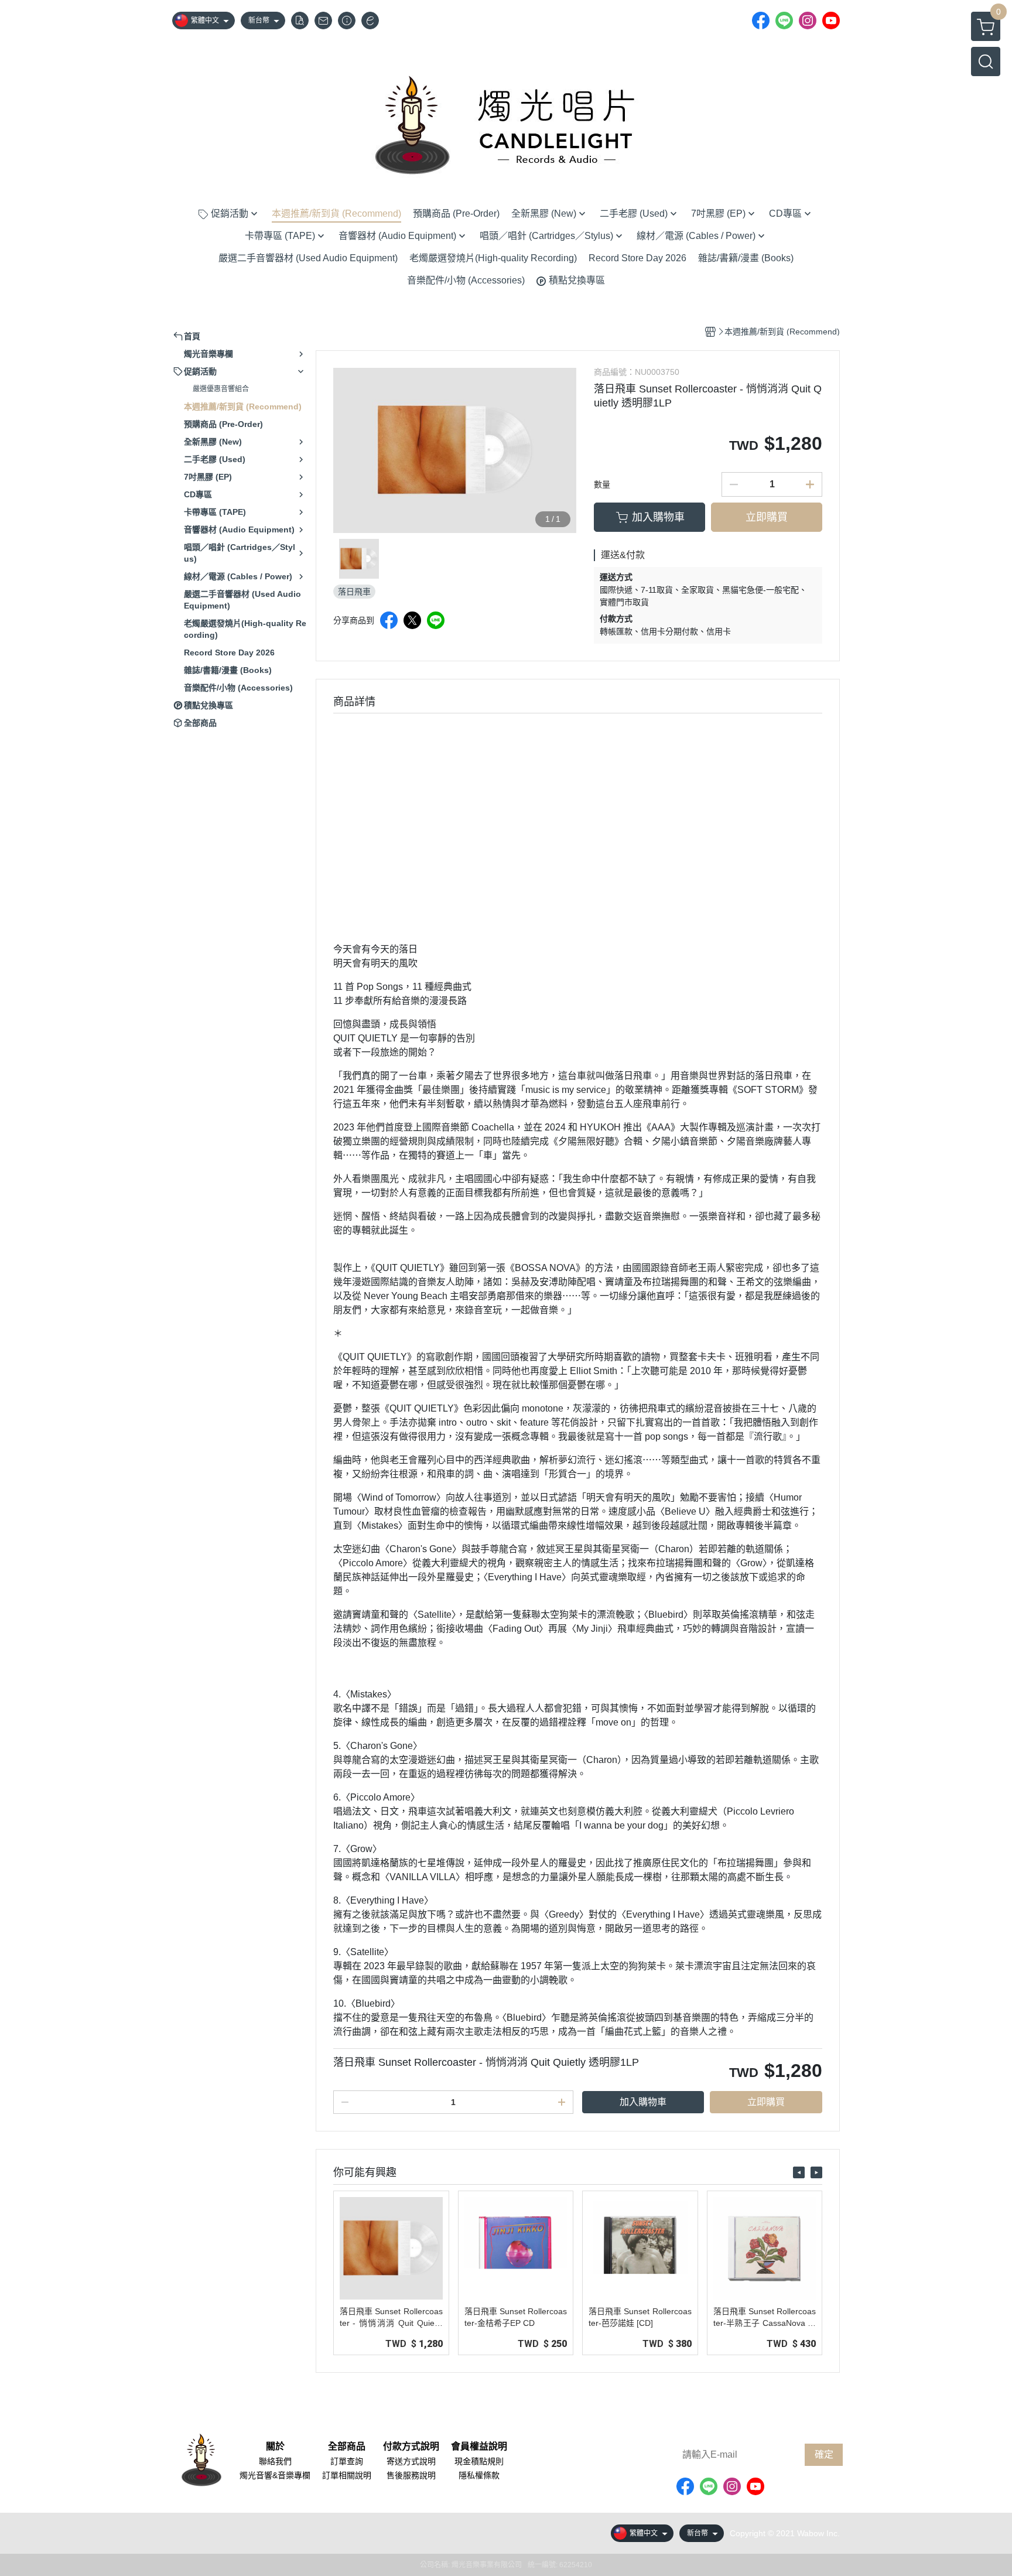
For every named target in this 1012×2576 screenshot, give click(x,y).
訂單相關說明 (347, 2475)
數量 (602, 484)
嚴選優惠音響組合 (221, 389)
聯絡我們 (275, 2461)
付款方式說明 (411, 2447)
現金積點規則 (479, 2461)
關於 (275, 2447)
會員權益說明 (479, 2447)
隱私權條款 (479, 2475)
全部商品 (347, 2447)
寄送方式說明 (411, 2461)
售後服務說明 (411, 2475)
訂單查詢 (347, 2461)
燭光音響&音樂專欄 (275, 2475)
